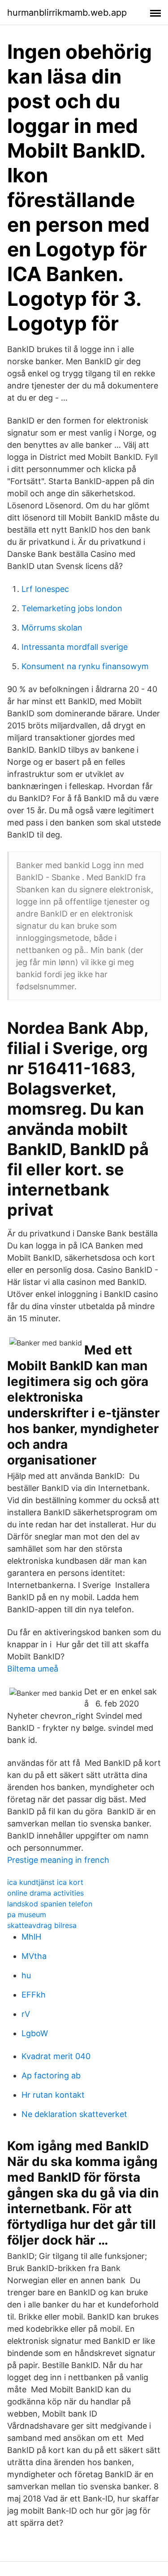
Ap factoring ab (51, 2075)
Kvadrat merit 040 (56, 2056)
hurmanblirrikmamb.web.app (67, 13)
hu (26, 1975)
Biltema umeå (33, 1669)
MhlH (31, 1937)
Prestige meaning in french (58, 1860)
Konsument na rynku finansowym (85, 666)
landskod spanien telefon (50, 1904)
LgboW (35, 2033)
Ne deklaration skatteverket (74, 2114)
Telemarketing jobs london (72, 608)
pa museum (27, 1914)
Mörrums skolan (52, 628)
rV (26, 2014)
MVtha (34, 1956)
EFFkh (34, 1995)
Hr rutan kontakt (53, 2095)
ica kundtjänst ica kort (45, 1882)
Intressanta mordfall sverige (75, 647)
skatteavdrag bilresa (42, 1925)
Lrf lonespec (45, 589)
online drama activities (45, 1893)
